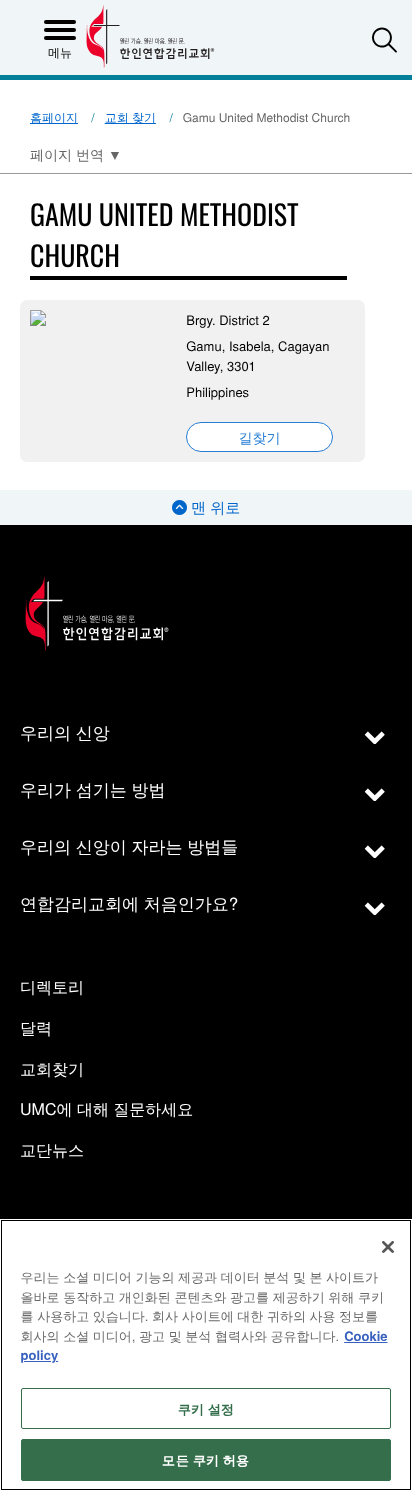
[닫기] (388, 1247)
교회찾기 (52, 1069)
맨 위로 (213, 507)
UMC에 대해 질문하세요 (106, 1109)
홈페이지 (54, 117)
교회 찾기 (130, 117)
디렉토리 (52, 987)
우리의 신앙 (65, 731)
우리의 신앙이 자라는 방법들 (129, 845)
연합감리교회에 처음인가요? (129, 902)
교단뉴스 (52, 1150)
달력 (36, 1028)
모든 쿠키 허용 (205, 1459)
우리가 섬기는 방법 (92, 788)
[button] (384, 39)
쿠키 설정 (206, 1408)
